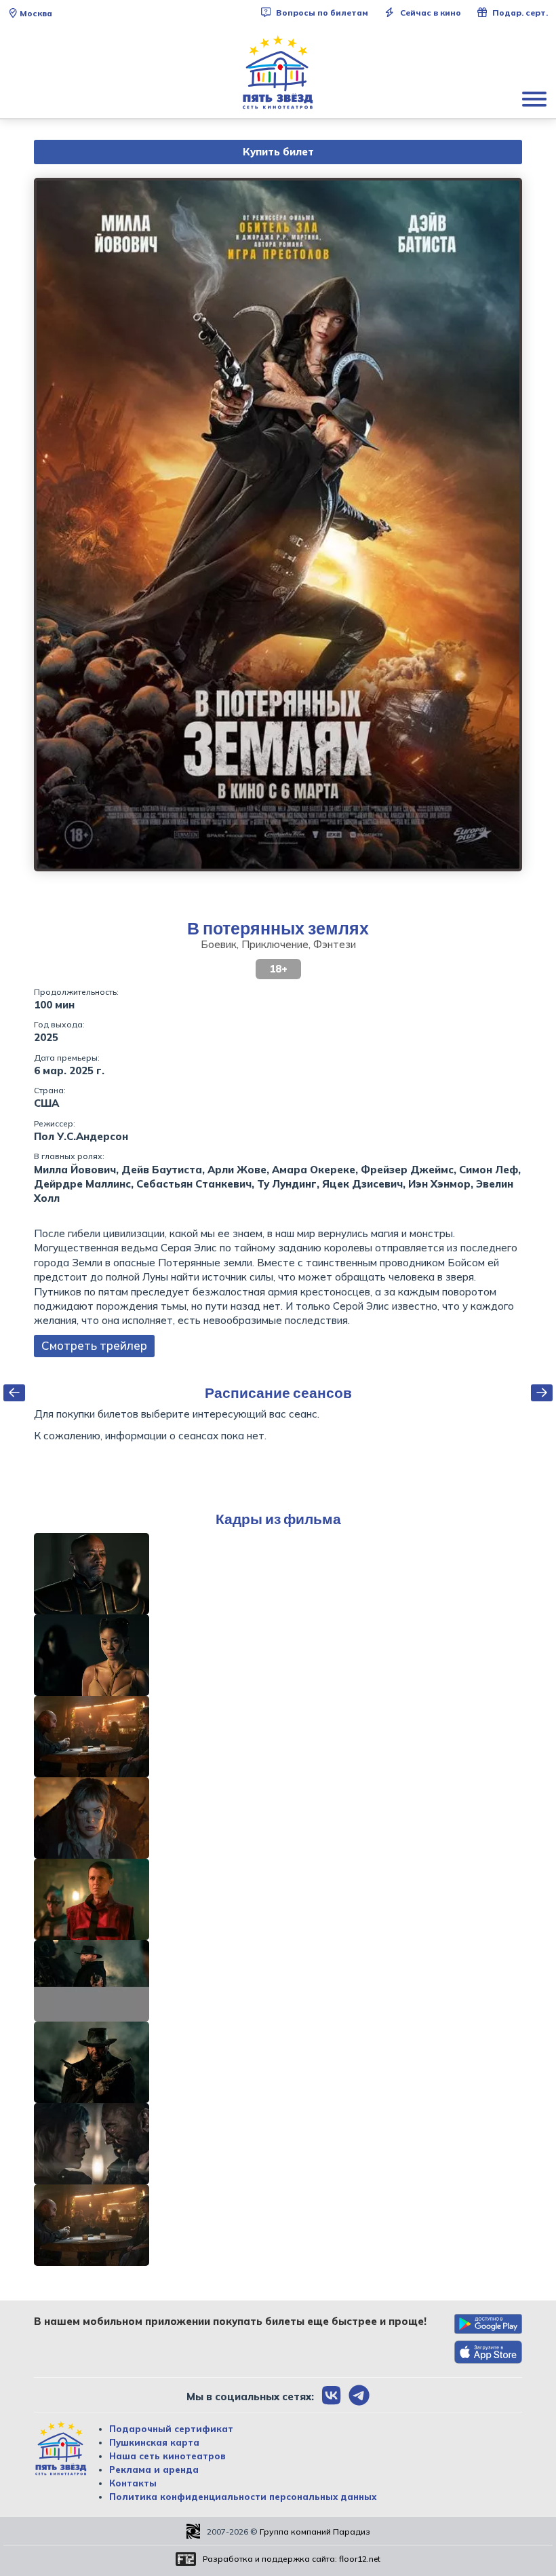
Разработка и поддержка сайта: (292, 2559)
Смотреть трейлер (94, 1345)
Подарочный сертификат (171, 2429)
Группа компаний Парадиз (315, 2532)
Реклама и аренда (154, 2469)
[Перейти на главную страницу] (278, 73)
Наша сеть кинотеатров (167, 2456)
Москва (36, 13)
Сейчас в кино (430, 13)
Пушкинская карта (154, 2442)
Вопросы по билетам (321, 13)
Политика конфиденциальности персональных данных (243, 2497)
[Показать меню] (536, 98)
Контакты (133, 2483)
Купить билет (278, 152)
